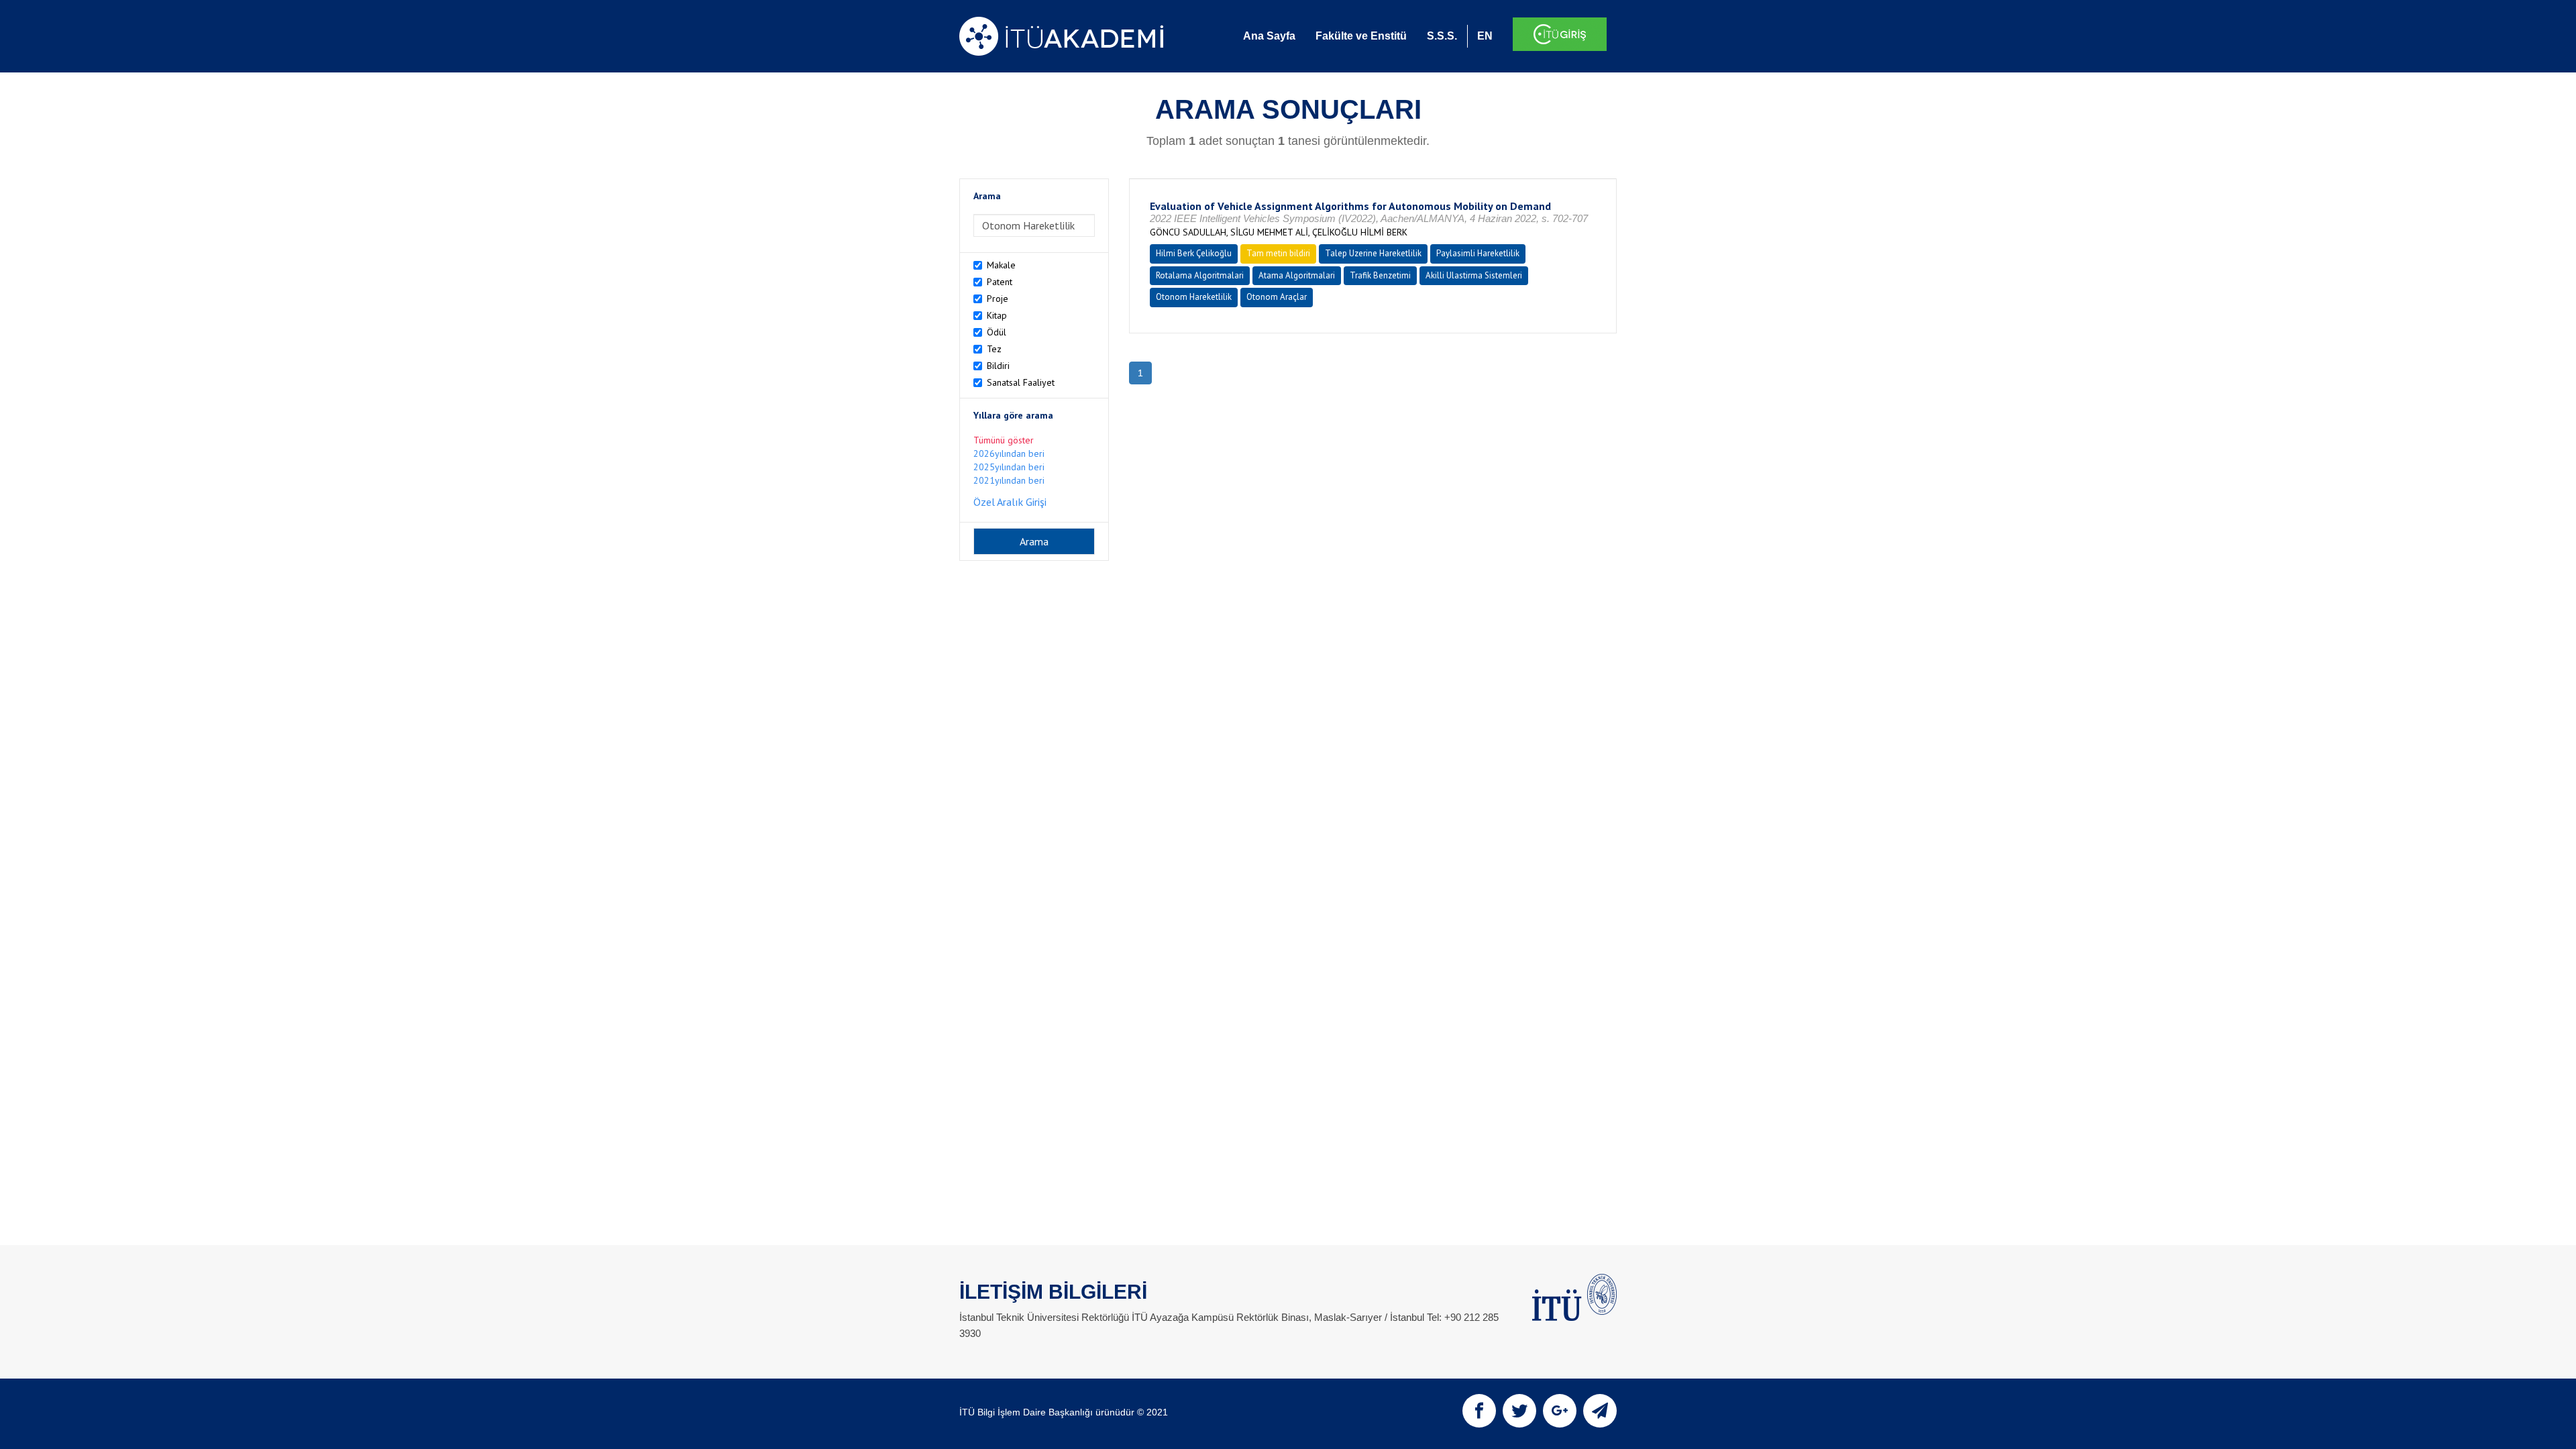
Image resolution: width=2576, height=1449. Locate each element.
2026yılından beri (1009, 453)
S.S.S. (1442, 36)
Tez (994, 349)
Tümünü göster (1004, 440)
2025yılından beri (1009, 467)
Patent (1000, 282)
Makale (1001, 265)
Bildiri (998, 366)
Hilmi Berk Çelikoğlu (1194, 253)
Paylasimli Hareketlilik (1478, 253)
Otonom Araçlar (1277, 297)
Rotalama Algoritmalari (1200, 275)
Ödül (997, 332)
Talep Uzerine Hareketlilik (1373, 253)
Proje (998, 299)
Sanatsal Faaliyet (1021, 382)
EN (1485, 36)
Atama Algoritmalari (1297, 275)
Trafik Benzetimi (1380, 275)
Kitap (997, 315)
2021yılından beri (1009, 480)
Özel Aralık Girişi (1010, 502)
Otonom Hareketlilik (1194, 297)
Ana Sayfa (1269, 36)
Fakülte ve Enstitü (1361, 36)
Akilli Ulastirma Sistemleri (1474, 275)
